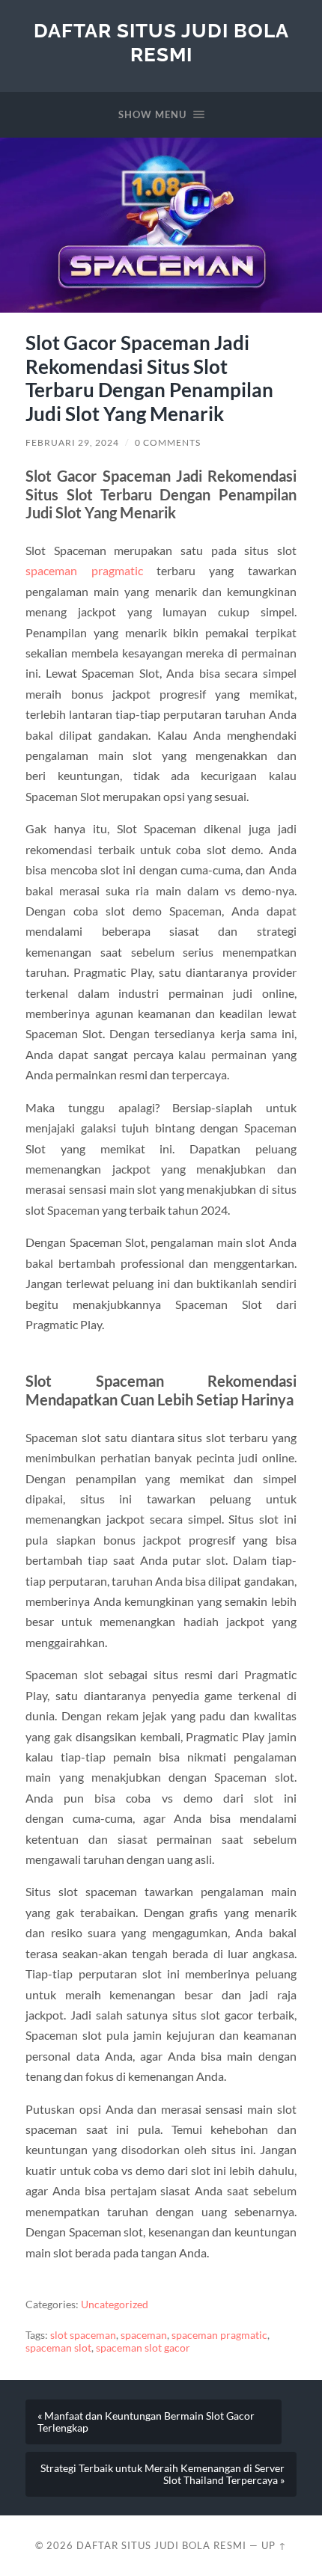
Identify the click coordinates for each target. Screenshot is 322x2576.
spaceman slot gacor (143, 2348)
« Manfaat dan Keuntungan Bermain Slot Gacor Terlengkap (146, 2422)
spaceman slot (58, 2348)
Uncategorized (115, 2304)
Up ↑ (274, 2545)
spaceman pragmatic (84, 570)
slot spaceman (83, 2335)
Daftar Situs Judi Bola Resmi (161, 42)
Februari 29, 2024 (72, 442)
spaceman (144, 2335)
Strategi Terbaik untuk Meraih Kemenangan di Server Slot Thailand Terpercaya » (162, 2474)
